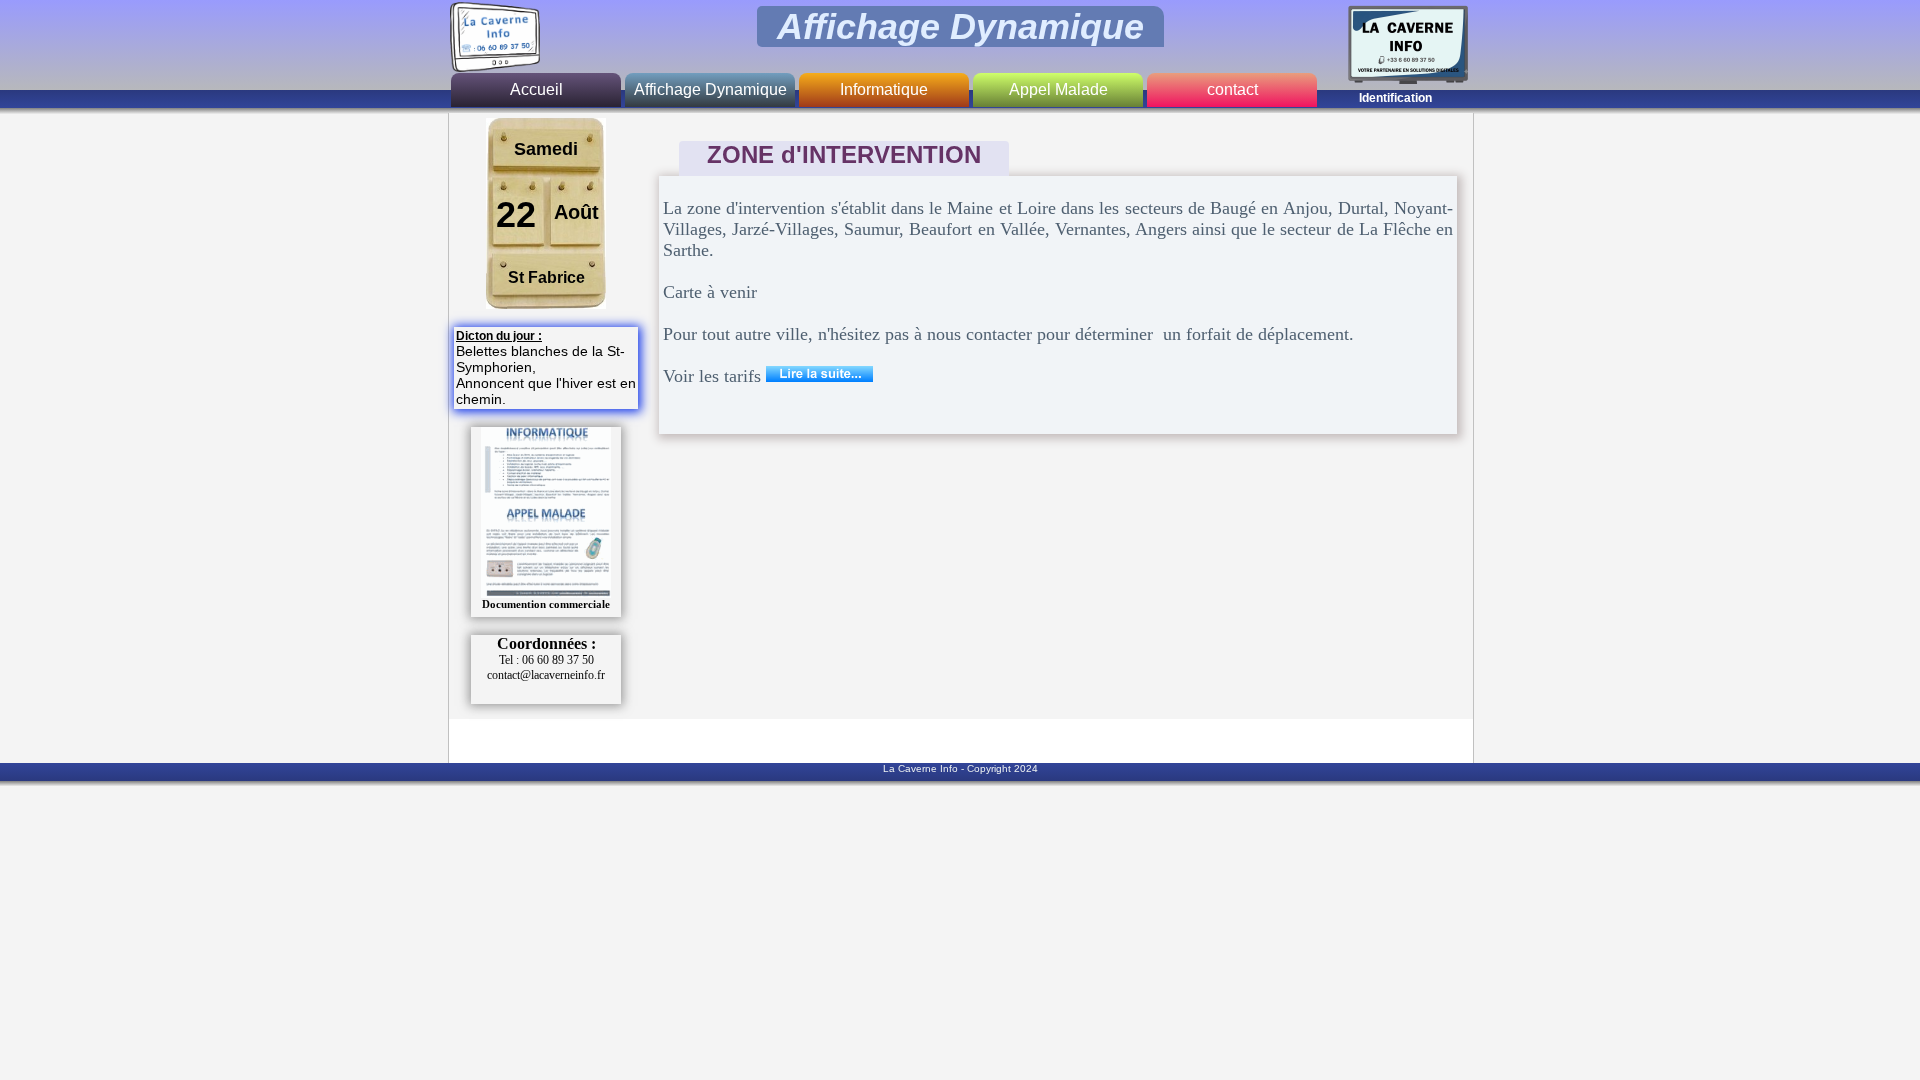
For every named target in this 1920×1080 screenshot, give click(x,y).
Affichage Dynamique (710, 89)
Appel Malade (1058, 89)
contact (1232, 89)
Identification (1395, 98)
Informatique (884, 89)
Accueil (536, 89)
